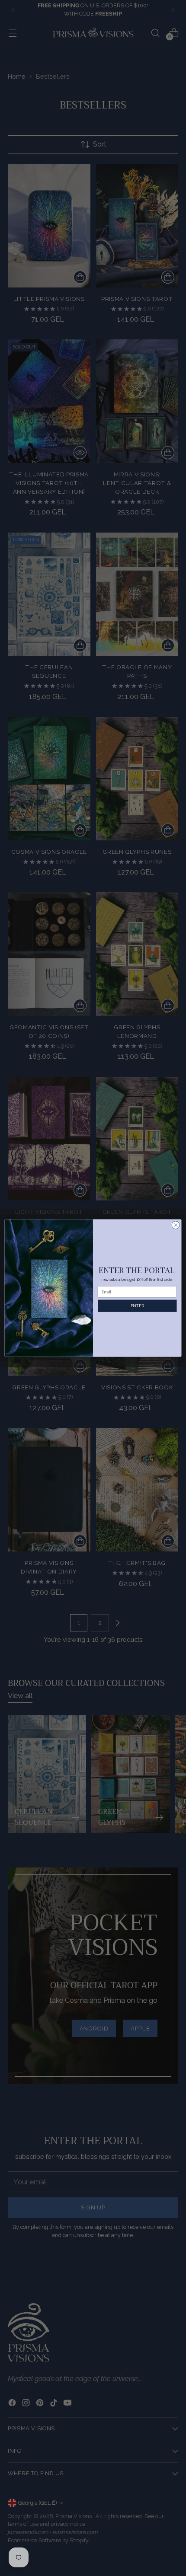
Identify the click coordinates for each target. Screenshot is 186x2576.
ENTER (137, 1306)
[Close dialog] (176, 1225)
